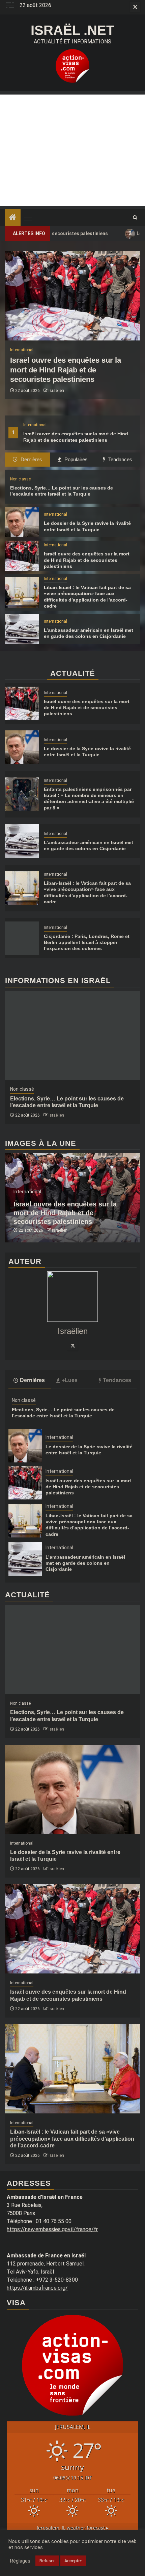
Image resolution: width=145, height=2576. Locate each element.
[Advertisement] (72, 150)
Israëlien (56, 391)
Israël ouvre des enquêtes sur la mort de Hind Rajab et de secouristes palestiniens (66, 370)
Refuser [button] (47, 2561)
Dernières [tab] (31, 459)
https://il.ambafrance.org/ (37, 2288)
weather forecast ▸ (73, 2528)
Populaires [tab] (75, 459)
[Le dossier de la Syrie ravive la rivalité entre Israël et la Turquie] (22, 522)
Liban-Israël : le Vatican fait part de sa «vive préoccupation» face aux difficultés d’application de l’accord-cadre (72, 2139)
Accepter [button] (73, 2561)
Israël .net (72, 30)
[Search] (135, 218)
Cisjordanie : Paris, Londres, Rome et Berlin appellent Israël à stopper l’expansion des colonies (87, 942)
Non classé (20, 479)
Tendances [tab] (120, 459)
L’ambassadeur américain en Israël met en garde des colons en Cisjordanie (85, 1563)
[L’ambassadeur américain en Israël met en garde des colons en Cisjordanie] (22, 629)
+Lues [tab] (70, 1380)
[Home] (13, 218)
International (35, 425)
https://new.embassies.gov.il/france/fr (52, 2229)
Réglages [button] (20, 2561)
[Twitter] (72, 1345)
